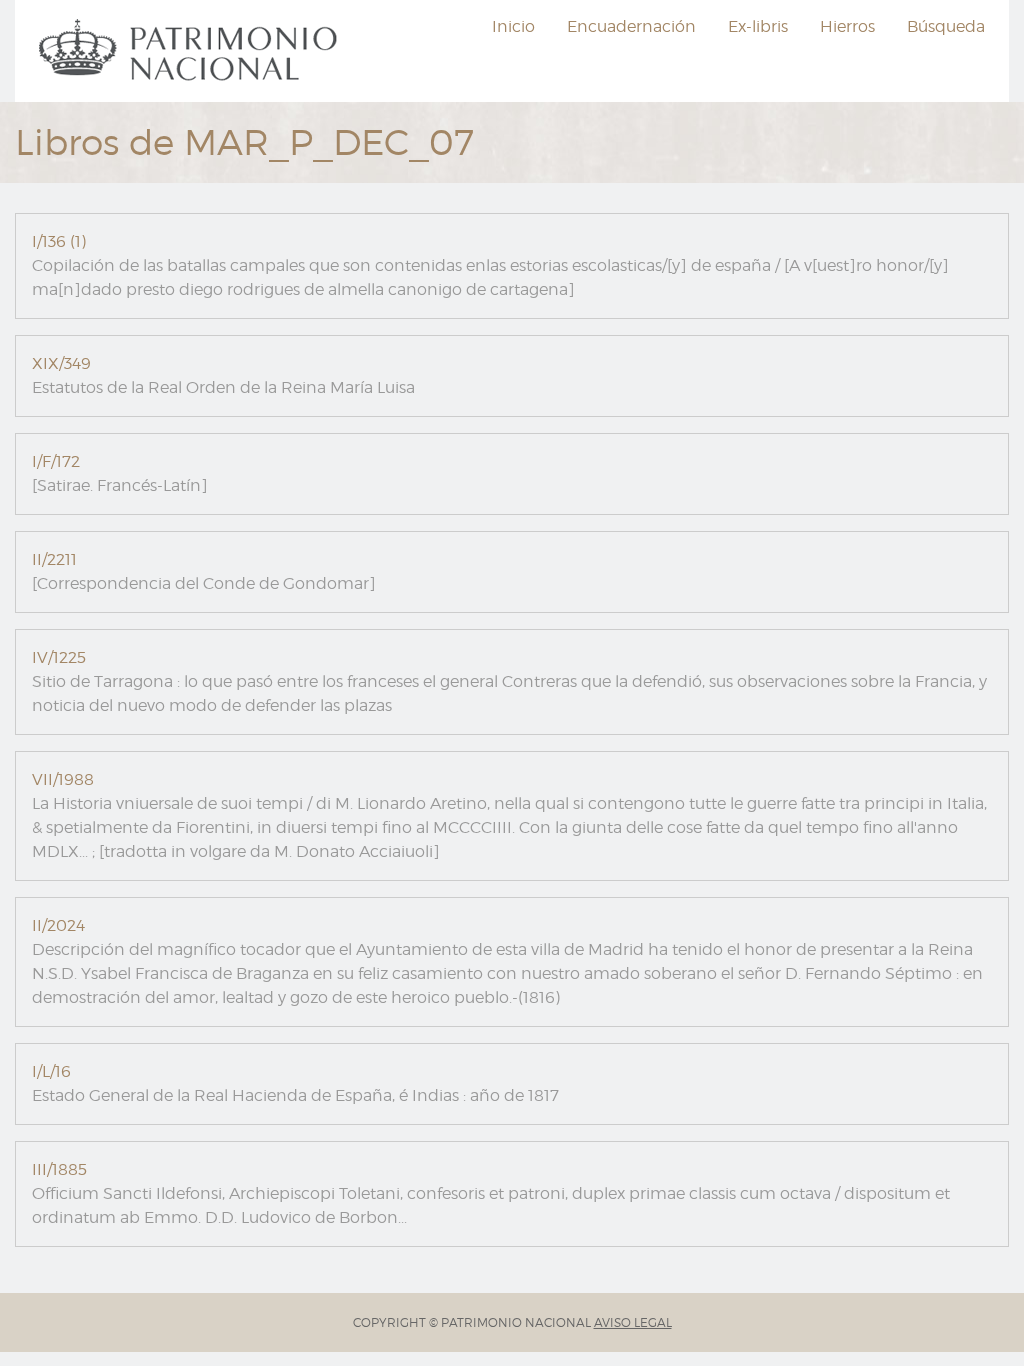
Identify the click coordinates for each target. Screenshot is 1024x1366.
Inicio (513, 26)
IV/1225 (59, 657)
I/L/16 (51, 1071)
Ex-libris (758, 26)
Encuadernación (631, 26)
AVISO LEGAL (633, 1322)
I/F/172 (56, 461)
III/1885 (59, 1169)
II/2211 (54, 559)
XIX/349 (61, 363)
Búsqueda (946, 26)
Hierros (847, 26)
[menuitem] (191, 51)
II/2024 (58, 925)
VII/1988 (63, 779)
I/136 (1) (59, 241)
